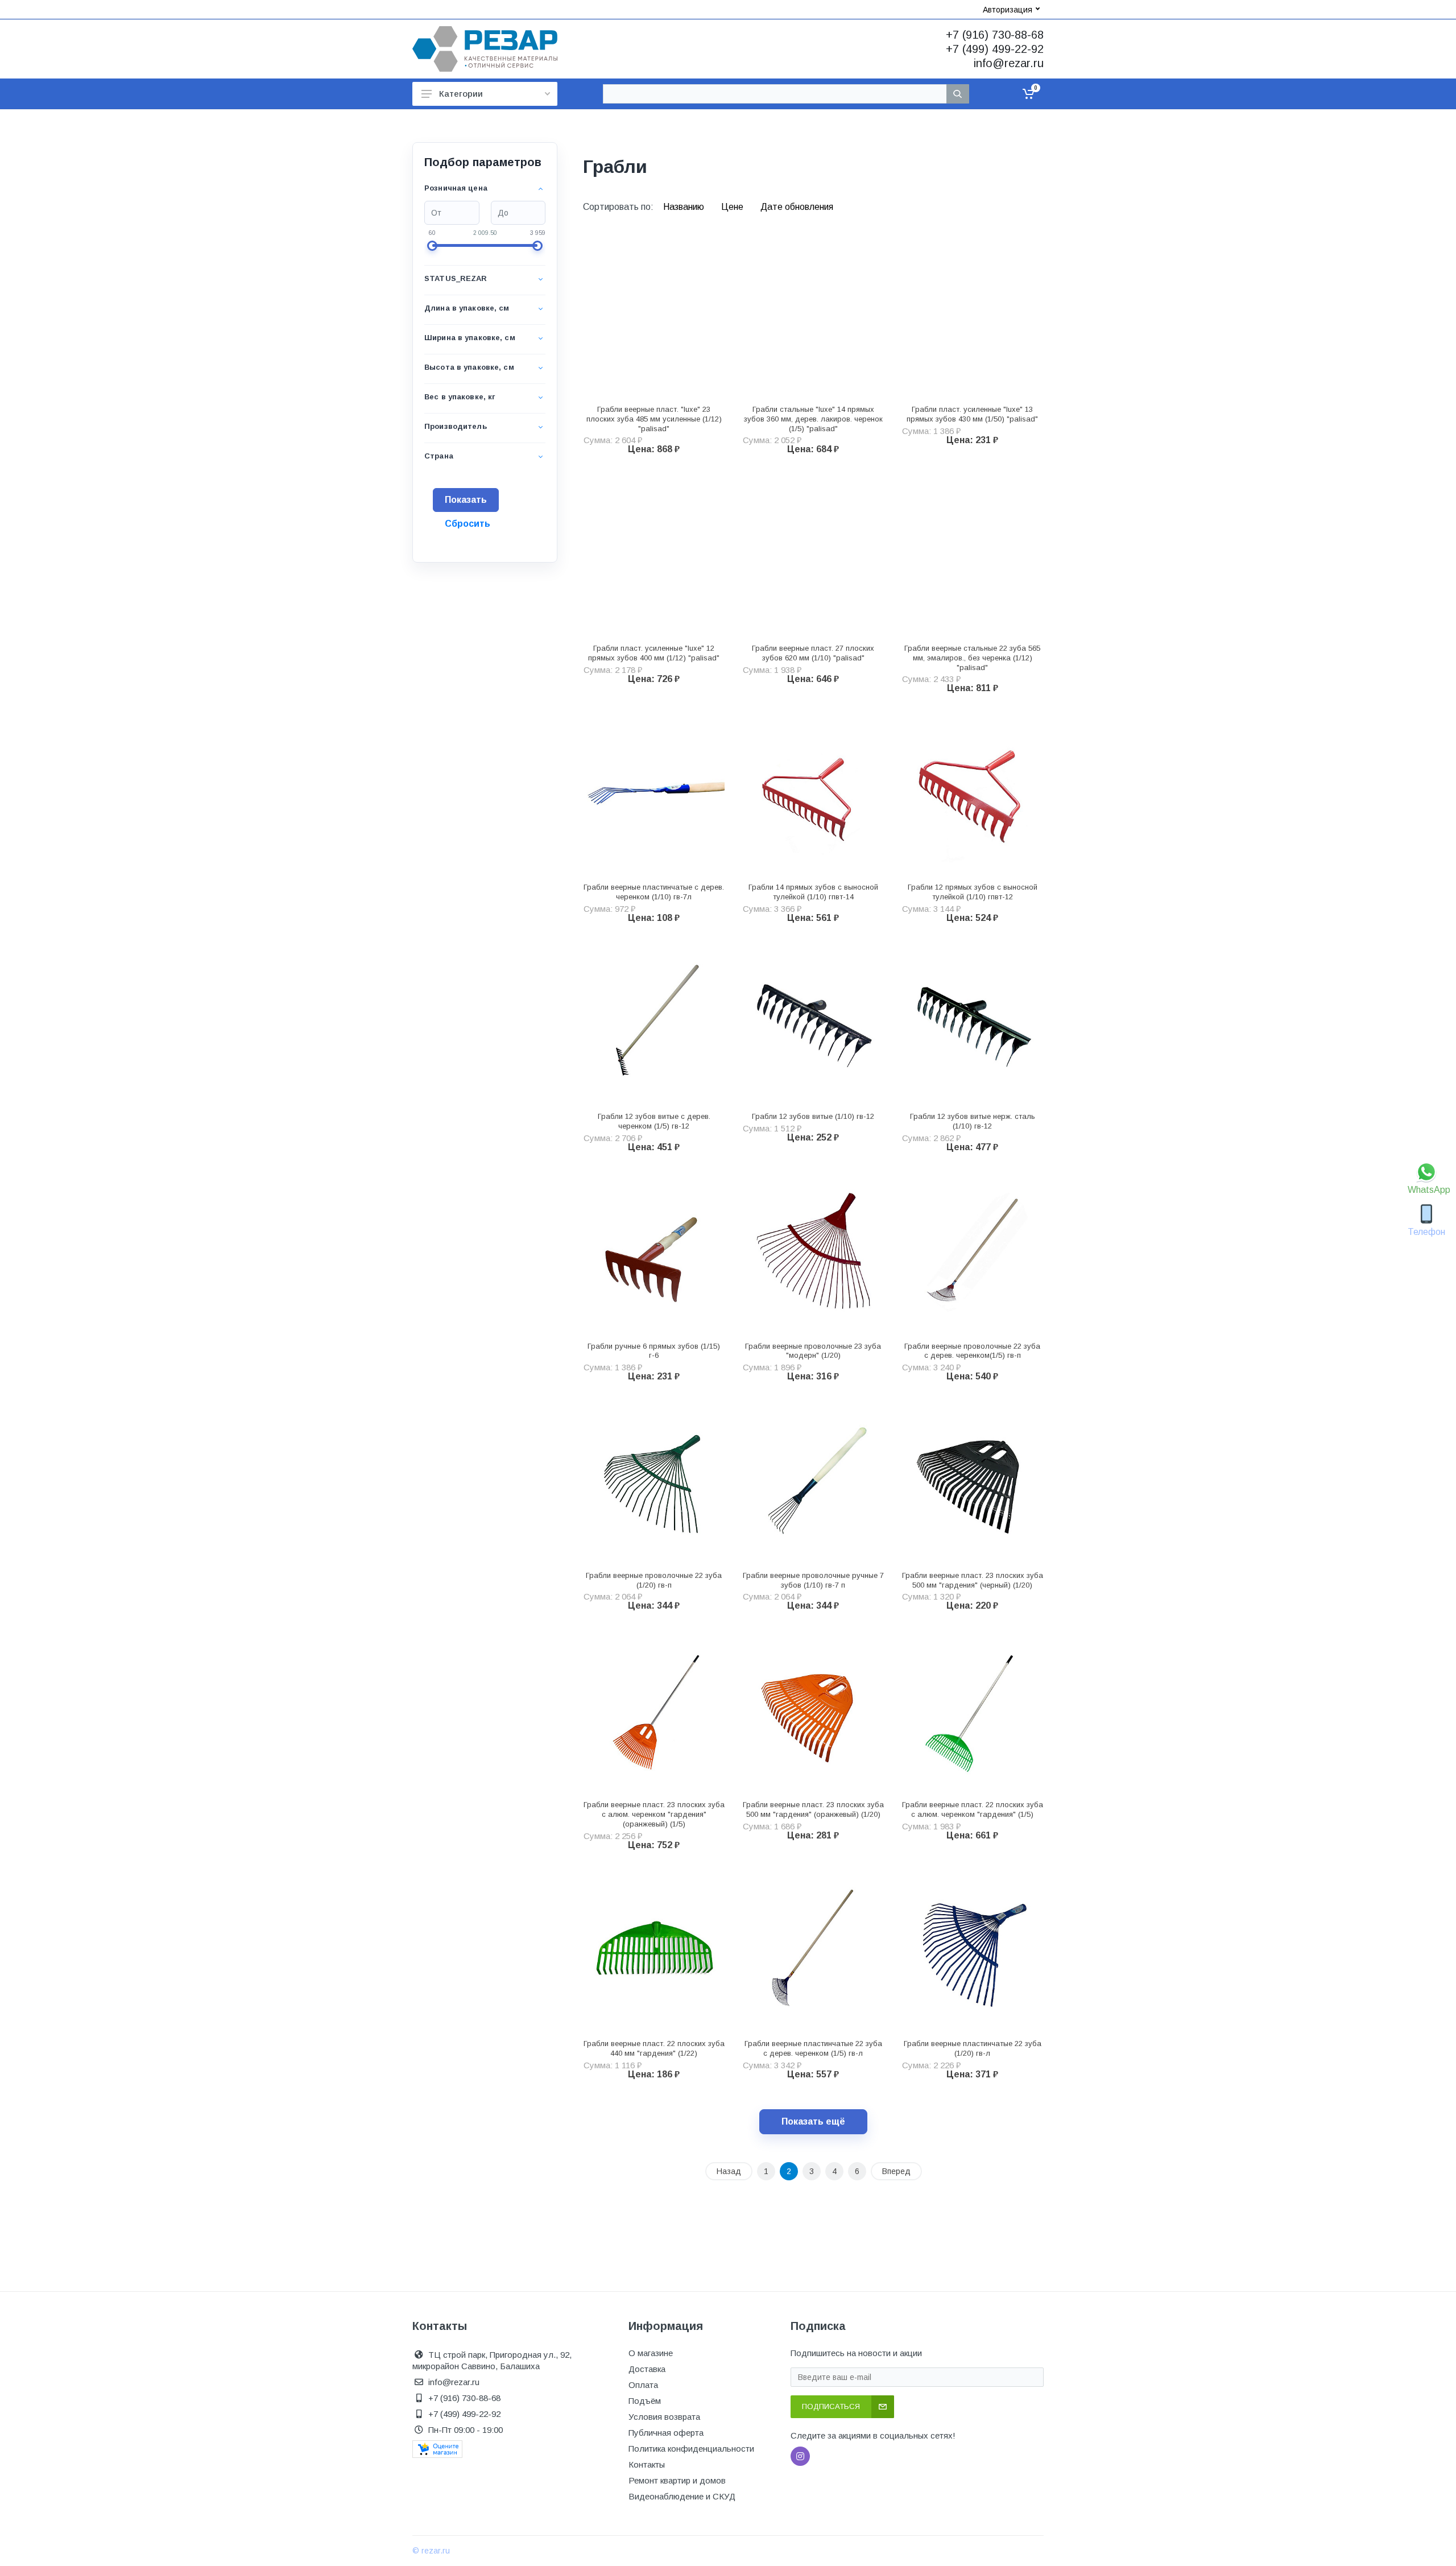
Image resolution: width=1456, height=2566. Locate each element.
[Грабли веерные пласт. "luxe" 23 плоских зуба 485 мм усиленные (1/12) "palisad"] (654, 314)
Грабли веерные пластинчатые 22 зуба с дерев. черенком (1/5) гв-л (813, 2048)
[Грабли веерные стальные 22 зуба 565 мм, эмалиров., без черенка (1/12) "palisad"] (973, 553)
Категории (461, 94)
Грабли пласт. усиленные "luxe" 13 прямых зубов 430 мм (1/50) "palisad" (972, 414)
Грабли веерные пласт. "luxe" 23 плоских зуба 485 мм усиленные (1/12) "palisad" (654, 419)
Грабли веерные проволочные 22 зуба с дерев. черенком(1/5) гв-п (972, 1351)
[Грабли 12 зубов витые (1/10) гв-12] (813, 1022)
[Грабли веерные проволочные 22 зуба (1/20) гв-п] (654, 1480)
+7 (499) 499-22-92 (995, 49)
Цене (733, 207)
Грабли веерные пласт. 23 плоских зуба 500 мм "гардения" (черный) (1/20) (973, 1580)
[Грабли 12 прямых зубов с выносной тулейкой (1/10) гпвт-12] (973, 792)
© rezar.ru (431, 2551)
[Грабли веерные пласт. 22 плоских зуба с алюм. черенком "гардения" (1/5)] (973, 1709)
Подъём (645, 2401)
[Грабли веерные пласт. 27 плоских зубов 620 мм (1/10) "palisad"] (813, 553)
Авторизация (1008, 10)
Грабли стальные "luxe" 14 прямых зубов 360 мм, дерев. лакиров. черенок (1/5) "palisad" (813, 419)
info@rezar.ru (1009, 63)
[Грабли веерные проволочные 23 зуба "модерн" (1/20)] (813, 1251)
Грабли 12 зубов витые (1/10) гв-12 (813, 1116)
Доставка (647, 2369)
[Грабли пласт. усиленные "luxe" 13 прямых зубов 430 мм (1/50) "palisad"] (973, 314)
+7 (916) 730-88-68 (995, 35)
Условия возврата (664, 2417)
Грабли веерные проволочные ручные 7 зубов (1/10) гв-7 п (813, 1580)
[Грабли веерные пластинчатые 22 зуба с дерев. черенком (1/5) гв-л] (813, 1949)
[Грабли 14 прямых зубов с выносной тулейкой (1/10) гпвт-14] (813, 792)
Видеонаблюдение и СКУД (682, 2496)
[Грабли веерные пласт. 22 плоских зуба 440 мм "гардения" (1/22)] (654, 1949)
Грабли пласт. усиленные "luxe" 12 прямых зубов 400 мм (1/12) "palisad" (654, 653)
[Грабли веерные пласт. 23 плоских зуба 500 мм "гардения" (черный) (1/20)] (973, 1480)
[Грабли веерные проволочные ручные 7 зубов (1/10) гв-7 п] (813, 1480)
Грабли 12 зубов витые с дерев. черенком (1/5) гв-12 (654, 1121)
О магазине (651, 2353)
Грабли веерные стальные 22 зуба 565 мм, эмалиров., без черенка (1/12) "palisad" (972, 658)
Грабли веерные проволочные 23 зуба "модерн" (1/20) (813, 1351)
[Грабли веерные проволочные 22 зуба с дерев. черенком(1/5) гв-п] (973, 1251)
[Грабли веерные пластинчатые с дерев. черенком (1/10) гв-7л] (654, 792)
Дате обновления (797, 207)
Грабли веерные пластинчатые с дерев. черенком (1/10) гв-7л (654, 892)
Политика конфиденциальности (691, 2449)
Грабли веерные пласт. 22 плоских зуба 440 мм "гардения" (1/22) (654, 2048)
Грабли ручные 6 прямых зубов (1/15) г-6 (654, 1351)
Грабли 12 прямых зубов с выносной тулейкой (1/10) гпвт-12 (973, 892)
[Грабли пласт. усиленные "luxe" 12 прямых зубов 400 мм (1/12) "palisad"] (654, 553)
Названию (685, 207)
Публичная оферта (666, 2433)
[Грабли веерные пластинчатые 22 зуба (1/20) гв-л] (973, 1949)
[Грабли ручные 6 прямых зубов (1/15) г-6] (654, 1251)
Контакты (647, 2464)
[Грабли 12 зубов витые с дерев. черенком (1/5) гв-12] (654, 1022)
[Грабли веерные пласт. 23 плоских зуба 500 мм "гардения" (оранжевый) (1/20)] (813, 1709)
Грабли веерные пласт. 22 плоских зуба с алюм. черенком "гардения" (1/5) (973, 1809)
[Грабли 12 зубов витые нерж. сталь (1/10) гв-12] (973, 1022)
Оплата (643, 2385)
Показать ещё (813, 2121)
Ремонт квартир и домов (677, 2480)
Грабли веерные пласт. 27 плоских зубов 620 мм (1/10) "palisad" (813, 653)
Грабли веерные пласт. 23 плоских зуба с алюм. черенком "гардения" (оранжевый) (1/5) (654, 1814)
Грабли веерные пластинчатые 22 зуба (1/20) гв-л (973, 2048)
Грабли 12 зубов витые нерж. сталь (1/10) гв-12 (973, 1121)
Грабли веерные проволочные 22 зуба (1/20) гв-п (654, 1580)
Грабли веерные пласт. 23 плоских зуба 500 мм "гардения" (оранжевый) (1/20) (813, 1809)
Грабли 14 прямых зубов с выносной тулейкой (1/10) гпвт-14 (813, 892)
